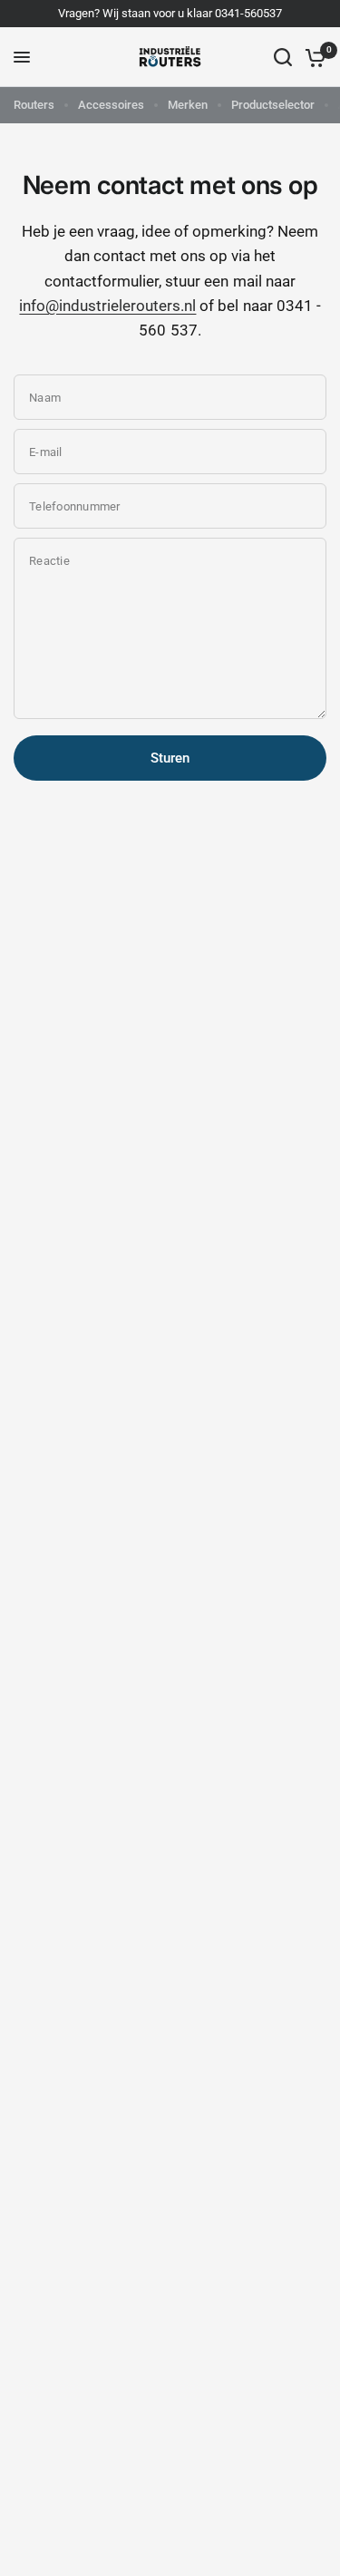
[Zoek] (283, 57)
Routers (34, 105)
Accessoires (111, 105)
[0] (312, 57)
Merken (188, 105)
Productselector (273, 105)
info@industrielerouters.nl (107, 306)
